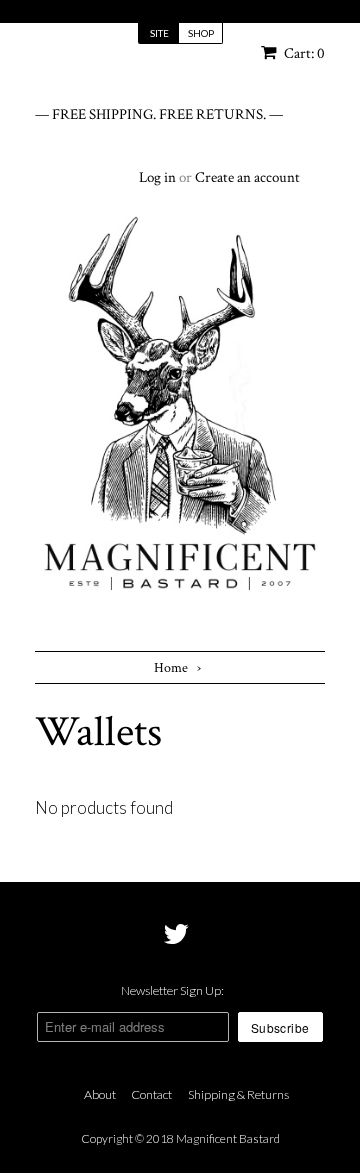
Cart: (303, 53)
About (100, 1094)
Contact (151, 1094)
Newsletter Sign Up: (172, 990)
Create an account (247, 177)
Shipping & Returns (238, 1094)
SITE (159, 33)
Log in (157, 177)
